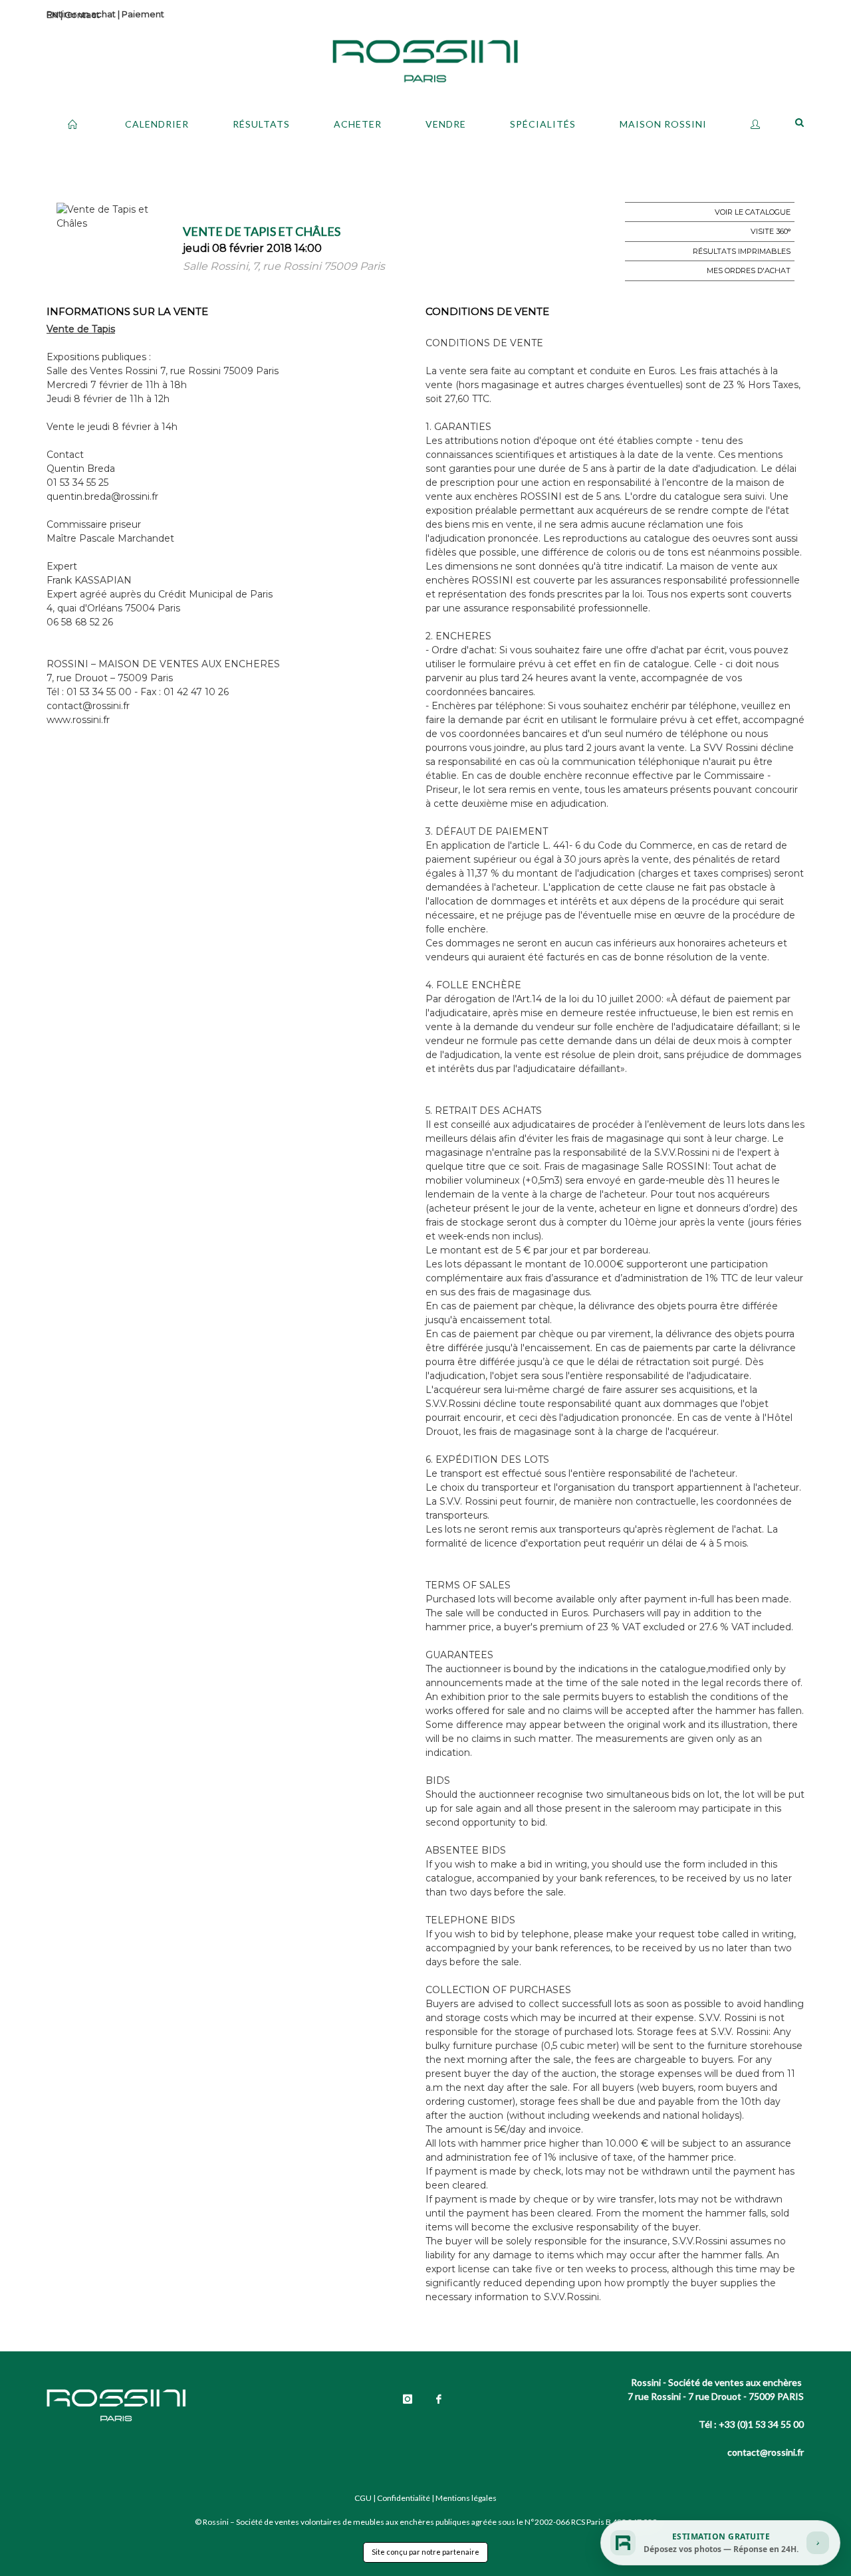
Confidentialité (404, 2498)
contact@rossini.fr (766, 2452)
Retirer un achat (81, 14)
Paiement (143, 14)
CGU (363, 2498)
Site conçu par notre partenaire (425, 2552)
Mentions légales (466, 2498)
